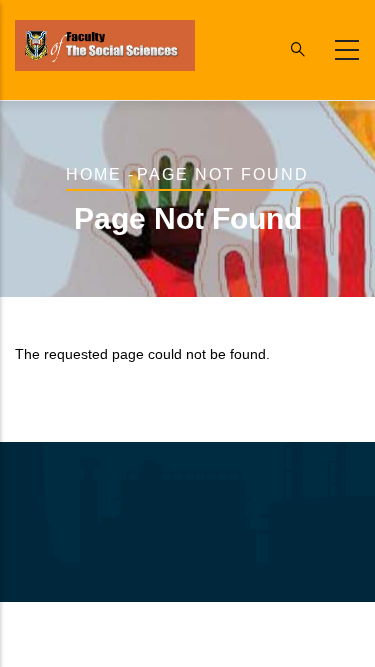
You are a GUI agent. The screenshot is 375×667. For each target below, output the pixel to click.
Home (94, 174)
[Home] (105, 45)
